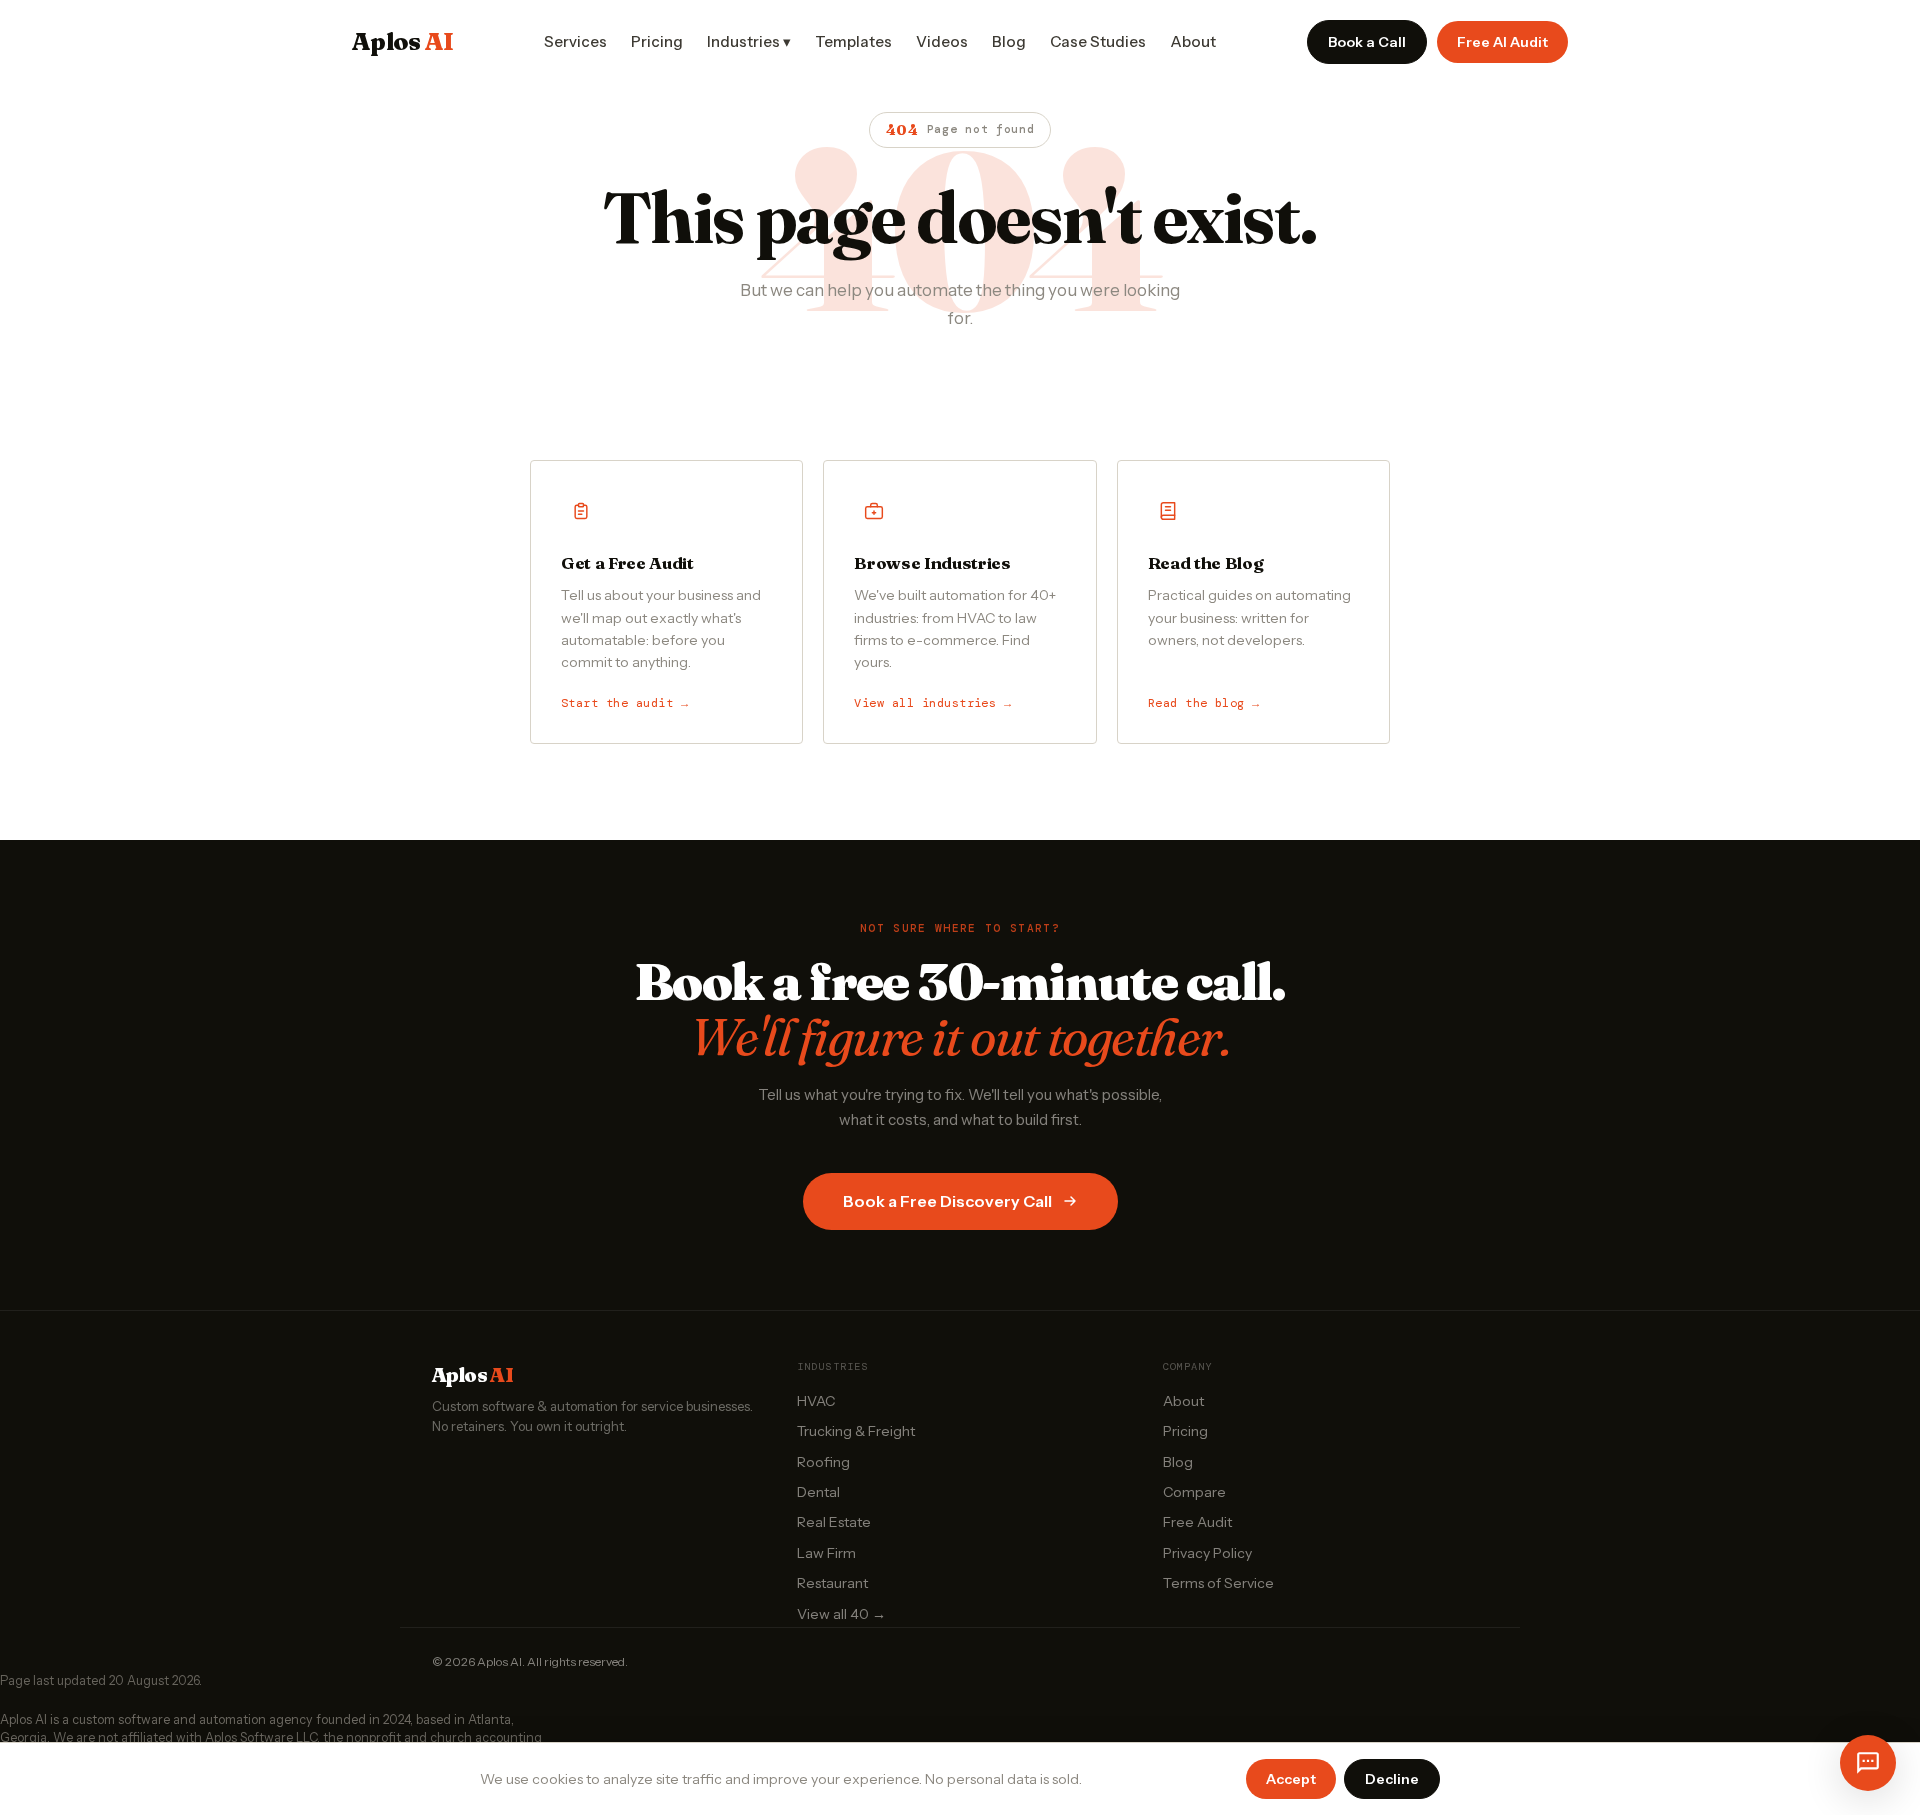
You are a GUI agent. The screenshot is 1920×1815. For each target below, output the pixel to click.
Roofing (823, 1462)
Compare (1194, 1492)
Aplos (402, 41)
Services (575, 41)
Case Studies (1098, 41)
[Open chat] (1868, 1763)
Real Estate (834, 1522)
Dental (818, 1492)
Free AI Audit (1502, 42)
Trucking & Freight (856, 1431)
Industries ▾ (749, 41)
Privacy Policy (1207, 1553)
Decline (1392, 1779)
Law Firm (826, 1553)
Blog (1009, 41)
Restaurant (832, 1583)
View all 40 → (841, 1614)
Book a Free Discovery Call (947, 1201)
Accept (1291, 1779)
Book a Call (1367, 42)
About (1193, 41)
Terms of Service (1218, 1583)
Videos (942, 41)
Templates (853, 41)
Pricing (657, 41)
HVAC (816, 1401)
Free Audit (1197, 1522)
